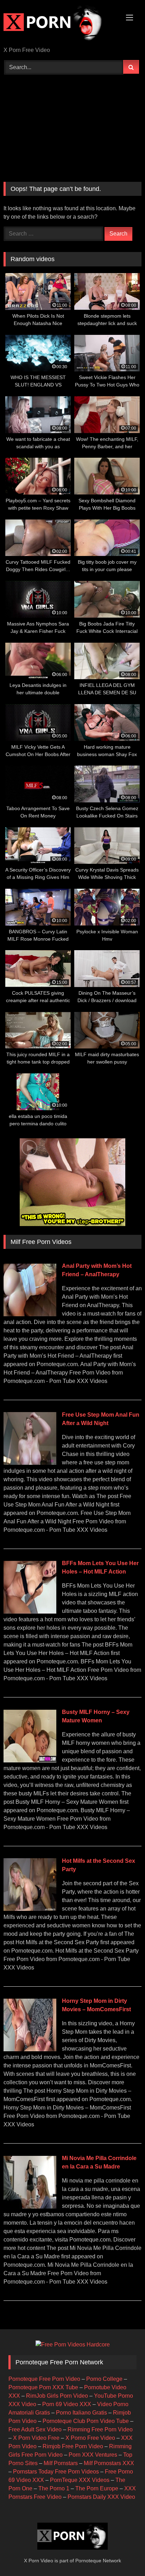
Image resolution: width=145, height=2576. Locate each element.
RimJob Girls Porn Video (57, 2396)
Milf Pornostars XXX (109, 2463)
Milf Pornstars (61, 2463)
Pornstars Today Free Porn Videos (56, 2472)
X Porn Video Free (36, 2438)
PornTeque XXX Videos (80, 2480)
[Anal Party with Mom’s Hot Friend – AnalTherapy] (30, 1314)
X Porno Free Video (90, 2438)
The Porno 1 (54, 2488)
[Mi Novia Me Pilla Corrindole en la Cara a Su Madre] (30, 2207)
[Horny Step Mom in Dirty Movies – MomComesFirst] (30, 2049)
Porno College (104, 2379)
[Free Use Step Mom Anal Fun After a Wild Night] (30, 1463)
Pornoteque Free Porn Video (44, 2379)
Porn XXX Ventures (93, 2455)
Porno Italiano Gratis (81, 2413)
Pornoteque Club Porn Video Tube (86, 2421)
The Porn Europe (97, 2488)
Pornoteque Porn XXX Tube (43, 2387)
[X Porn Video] (59, 24)
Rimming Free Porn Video (100, 2429)
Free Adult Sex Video (35, 2429)
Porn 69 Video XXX (67, 2404)
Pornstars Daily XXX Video (101, 2497)
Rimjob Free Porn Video (73, 2446)
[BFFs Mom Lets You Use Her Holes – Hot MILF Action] (30, 1612)
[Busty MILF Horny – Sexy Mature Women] (30, 1760)
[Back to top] (123, 2555)
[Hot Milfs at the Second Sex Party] (30, 1909)
